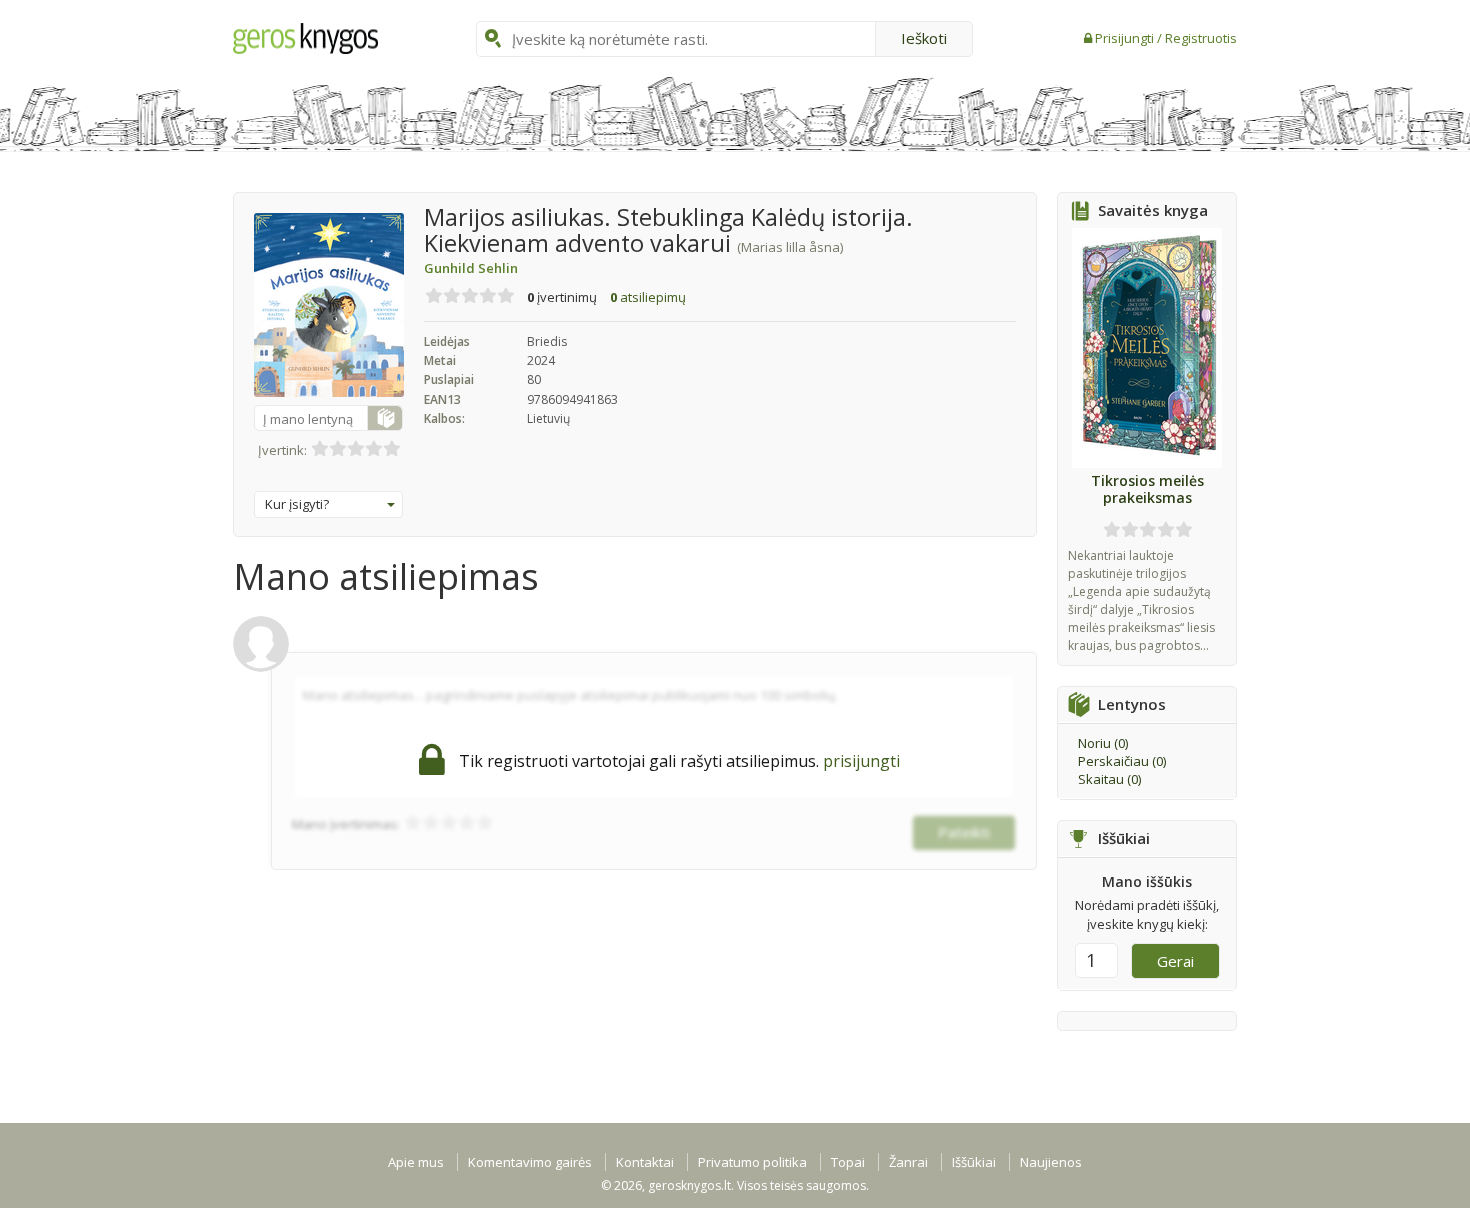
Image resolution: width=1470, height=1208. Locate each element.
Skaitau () (1109, 779)
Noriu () (1103, 743)
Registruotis (1201, 38)
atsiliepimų (648, 297)
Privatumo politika (752, 1162)
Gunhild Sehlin (471, 268)
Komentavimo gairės (530, 1162)
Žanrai (908, 1162)
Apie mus (416, 1162)
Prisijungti (1126, 38)
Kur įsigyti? (297, 504)
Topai (848, 1162)
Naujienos (1051, 1162)
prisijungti (861, 761)
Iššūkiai (974, 1162)
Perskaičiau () (1122, 761)
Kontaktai (645, 1162)
